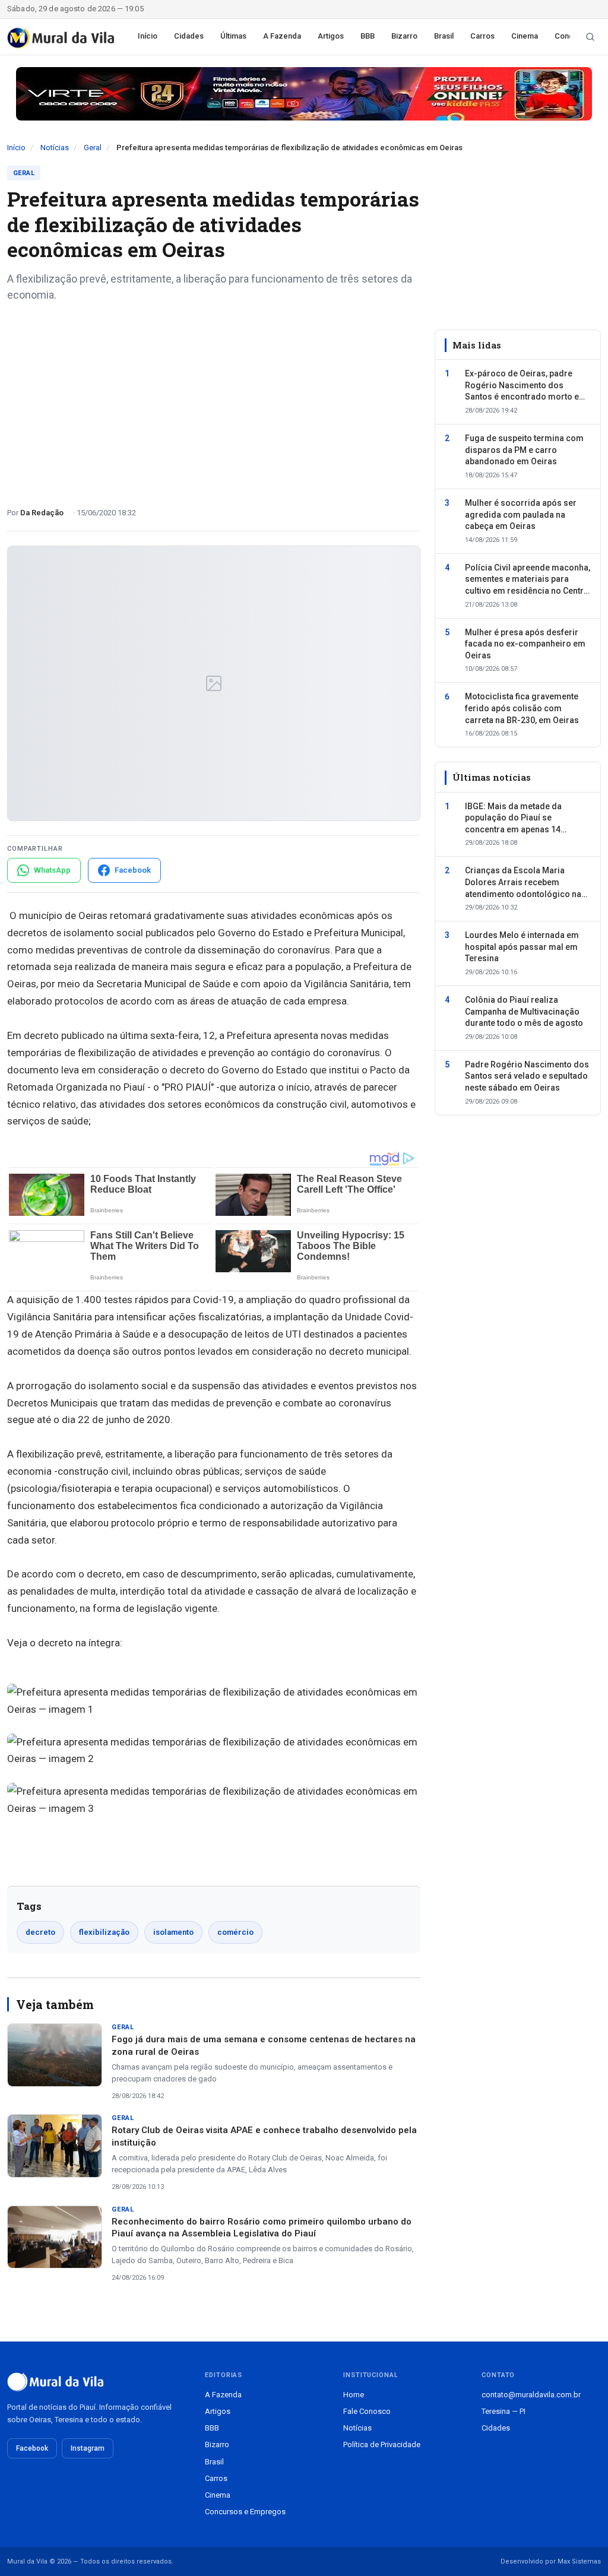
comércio (235, 1932)
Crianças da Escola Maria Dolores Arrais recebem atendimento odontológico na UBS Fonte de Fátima (523, 883)
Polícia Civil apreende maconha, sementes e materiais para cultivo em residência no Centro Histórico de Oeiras (528, 580)
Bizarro (404, 36)
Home (354, 2395)
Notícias (55, 148)
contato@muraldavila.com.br (531, 2395)
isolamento (173, 1932)
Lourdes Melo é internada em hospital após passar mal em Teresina (522, 947)
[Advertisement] (214, 400)
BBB (368, 36)
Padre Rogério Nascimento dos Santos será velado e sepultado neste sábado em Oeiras (527, 1076)
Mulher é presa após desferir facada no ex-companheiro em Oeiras (525, 644)
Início (148, 36)
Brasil (444, 36)
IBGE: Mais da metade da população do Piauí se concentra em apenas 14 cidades (513, 819)
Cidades (189, 36)
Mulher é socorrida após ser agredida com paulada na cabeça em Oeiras (521, 514)
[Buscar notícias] (590, 37)
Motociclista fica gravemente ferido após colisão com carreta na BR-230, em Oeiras (522, 708)
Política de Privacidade (382, 2444)
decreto (40, 1932)
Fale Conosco (367, 2411)
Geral (93, 148)
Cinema (525, 36)
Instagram (88, 2448)
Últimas (233, 36)
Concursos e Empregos (245, 2512)
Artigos (331, 36)
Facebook (32, 2448)
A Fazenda (282, 36)
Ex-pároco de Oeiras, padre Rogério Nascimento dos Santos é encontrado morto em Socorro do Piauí (526, 386)
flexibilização (104, 1932)
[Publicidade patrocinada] (304, 94)
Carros (482, 36)
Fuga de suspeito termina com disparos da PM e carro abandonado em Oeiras (524, 450)
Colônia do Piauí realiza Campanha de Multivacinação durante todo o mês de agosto (524, 1011)
